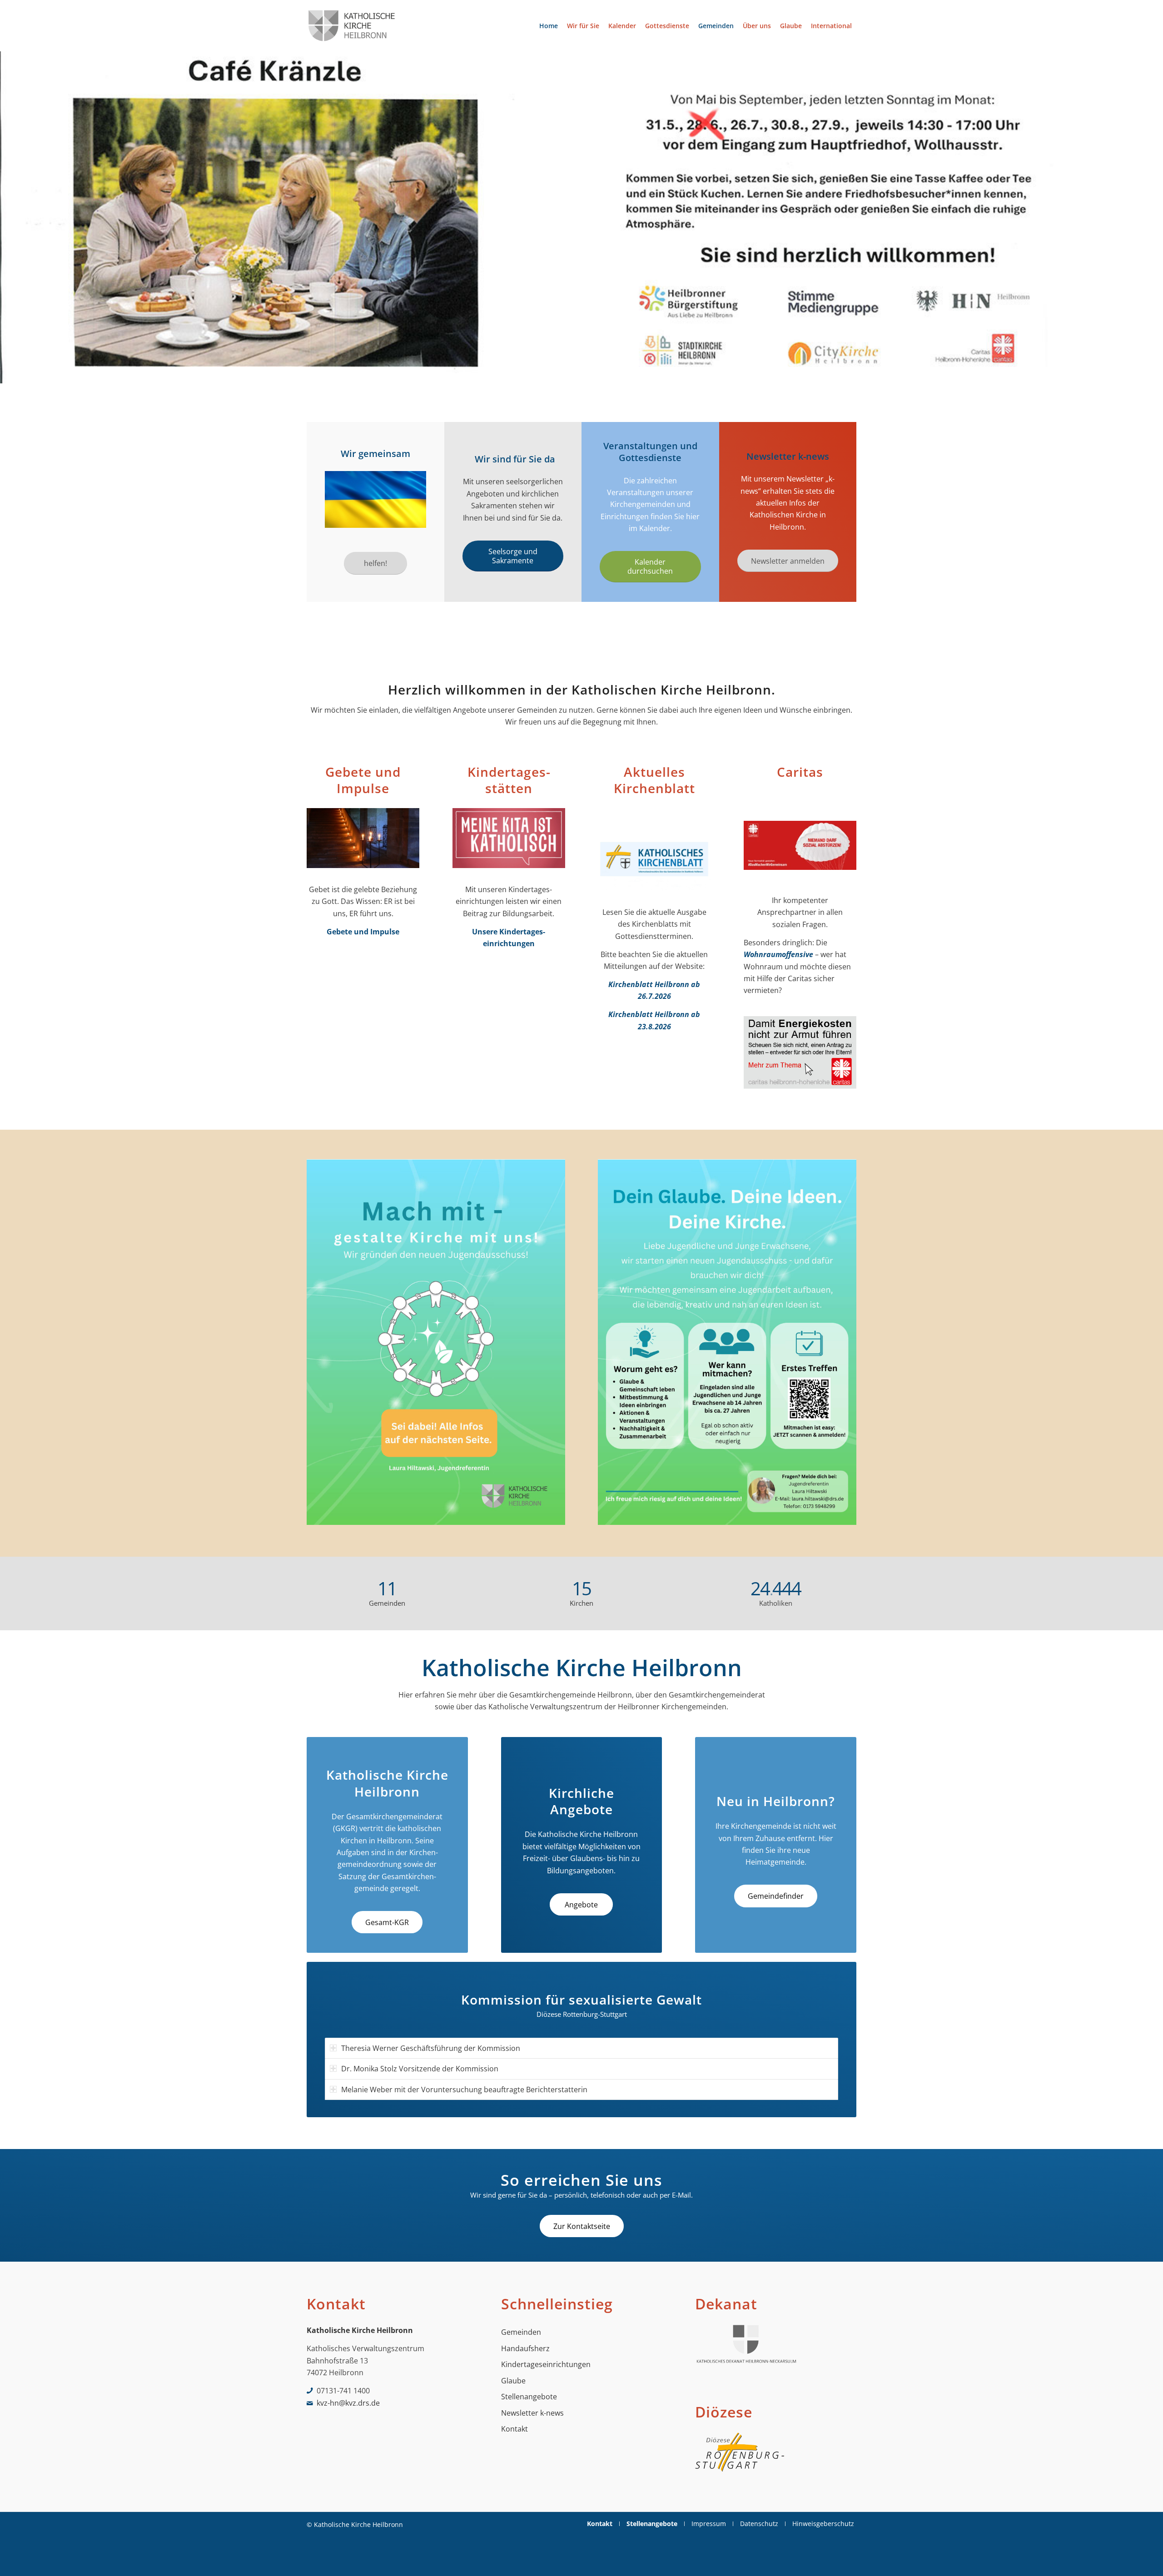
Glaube (513, 2381)
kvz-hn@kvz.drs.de (348, 2403)
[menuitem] (549, 26)
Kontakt (514, 2429)
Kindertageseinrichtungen (546, 2364)
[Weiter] (1155, 217)
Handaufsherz (525, 2348)
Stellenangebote (529, 2397)
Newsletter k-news (532, 2413)
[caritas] (800, 848)
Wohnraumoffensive (778, 954)
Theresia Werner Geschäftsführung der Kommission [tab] (431, 2048)
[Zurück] (8, 217)
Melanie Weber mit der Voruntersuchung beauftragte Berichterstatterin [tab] (464, 2090)
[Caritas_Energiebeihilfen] (800, 1055)
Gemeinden (521, 2332)
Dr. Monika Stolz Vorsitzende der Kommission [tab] (420, 2069)
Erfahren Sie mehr (351, 358)
